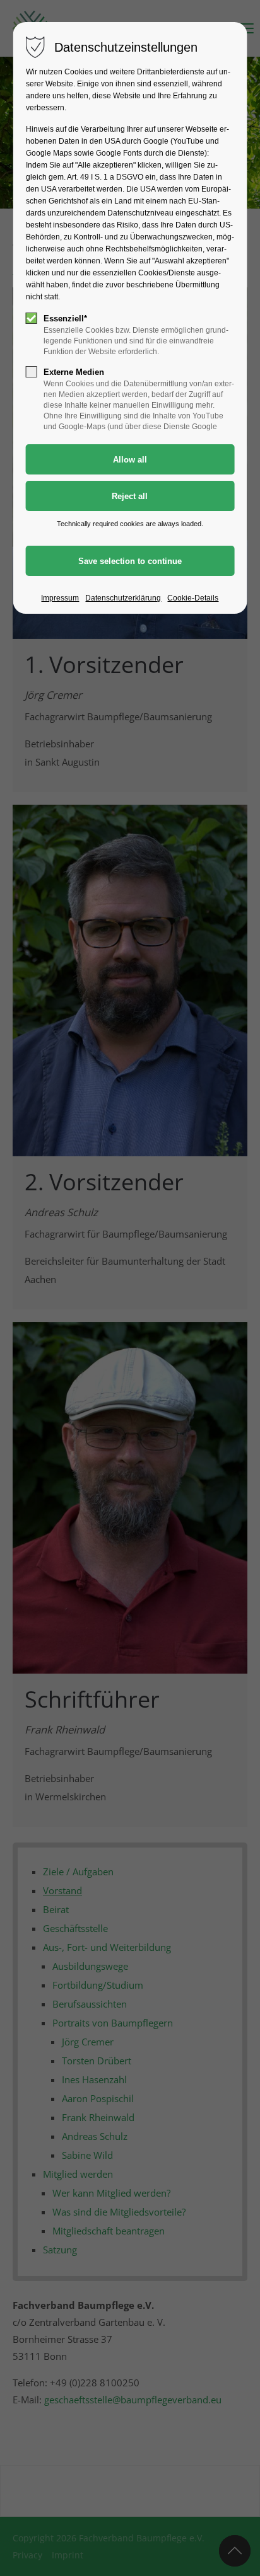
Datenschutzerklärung (123, 598)
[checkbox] (32, 318)
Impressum (60, 598)
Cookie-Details (193, 598)
